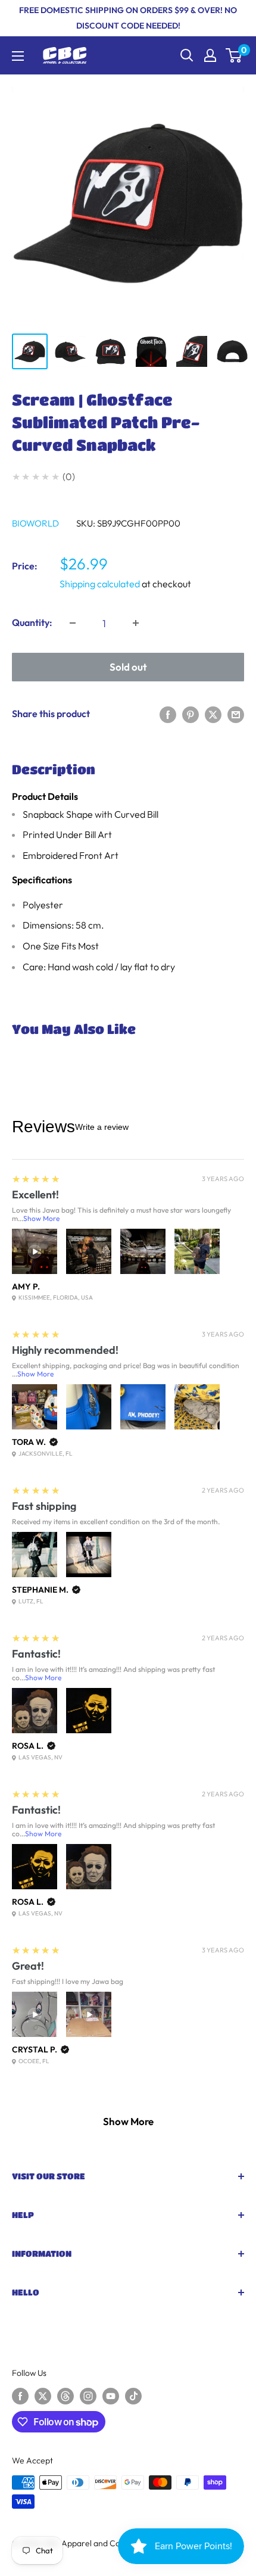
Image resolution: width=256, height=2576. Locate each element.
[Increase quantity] (136, 623)
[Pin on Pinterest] (191, 714)
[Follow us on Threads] (65, 2396)
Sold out (128, 667)
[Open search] (187, 55)
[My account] (210, 55)
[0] (234, 55)
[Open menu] (18, 56)
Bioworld (35, 523)
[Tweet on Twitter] (213, 714)
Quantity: (32, 622)
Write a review (102, 1127)
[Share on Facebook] (168, 714)
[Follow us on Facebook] (20, 2396)
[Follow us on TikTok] (133, 2396)
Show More (41, 1218)
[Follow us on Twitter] (43, 2396)
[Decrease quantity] (73, 623)
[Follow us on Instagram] (88, 2396)
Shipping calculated (100, 584)
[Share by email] (236, 714)
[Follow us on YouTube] (111, 2396)
